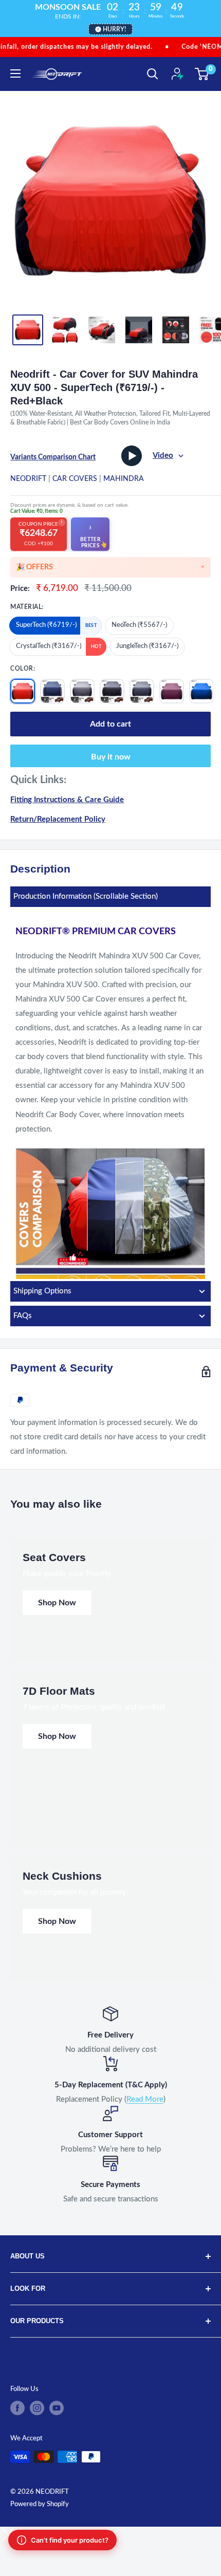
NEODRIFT (28, 479)
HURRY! (114, 29)
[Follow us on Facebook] (17, 2408)
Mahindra (124, 479)
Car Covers (75, 479)
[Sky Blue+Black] (201, 691)
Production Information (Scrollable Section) (86, 896)
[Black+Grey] (112, 691)
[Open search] (153, 74)
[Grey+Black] (142, 691)
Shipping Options (42, 1291)
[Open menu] (15, 73)
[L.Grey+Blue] (82, 691)
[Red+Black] (23, 691)
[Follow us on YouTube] (57, 2408)
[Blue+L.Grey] (52, 691)
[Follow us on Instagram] (37, 2408)
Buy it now (111, 757)
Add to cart (110, 724)
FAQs (23, 1316)
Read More (145, 2099)
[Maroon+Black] (172, 691)
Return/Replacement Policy (58, 819)
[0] (202, 74)
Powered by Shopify (40, 2504)
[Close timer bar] (211, 8)
